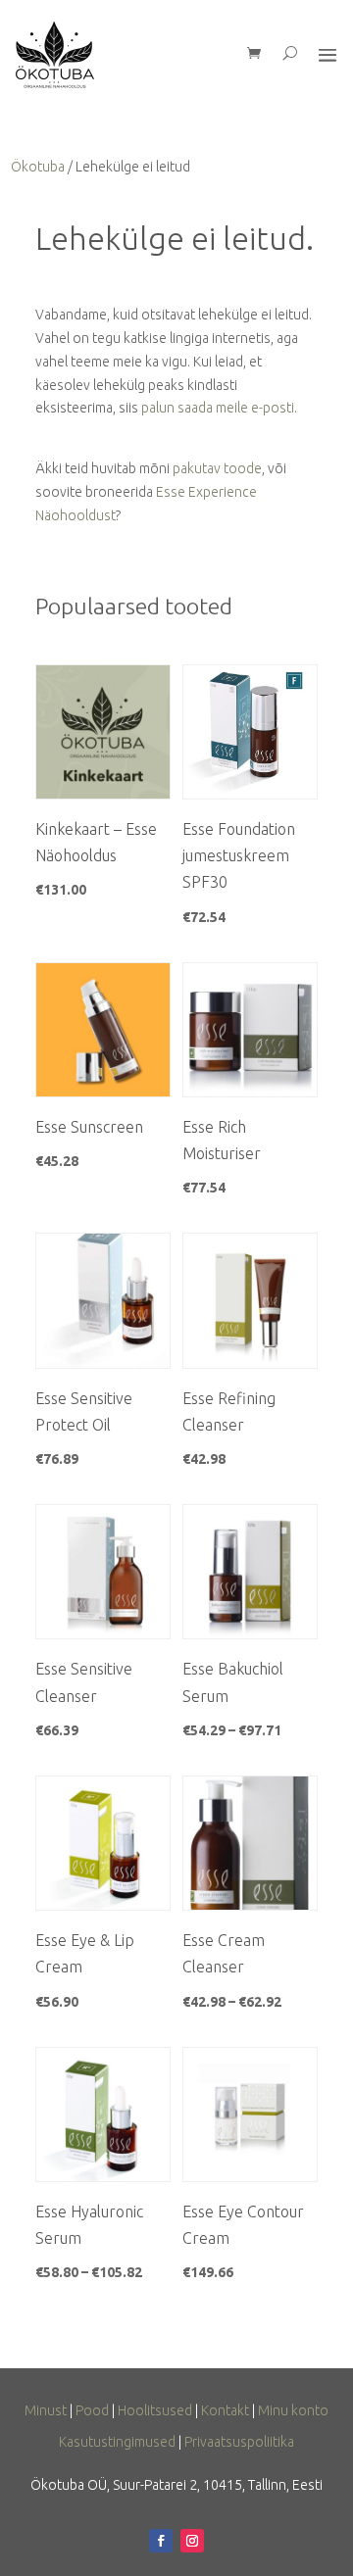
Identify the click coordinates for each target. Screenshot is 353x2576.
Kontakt (225, 2410)
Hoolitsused (155, 2410)
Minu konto (293, 2410)
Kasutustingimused (117, 2442)
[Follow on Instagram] (192, 2541)
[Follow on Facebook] (161, 2541)
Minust (46, 2410)
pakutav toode (217, 468)
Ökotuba (38, 167)
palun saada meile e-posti (218, 408)
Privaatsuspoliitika (239, 2442)
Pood (92, 2410)
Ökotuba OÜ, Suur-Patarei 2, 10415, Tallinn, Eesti (176, 2485)
